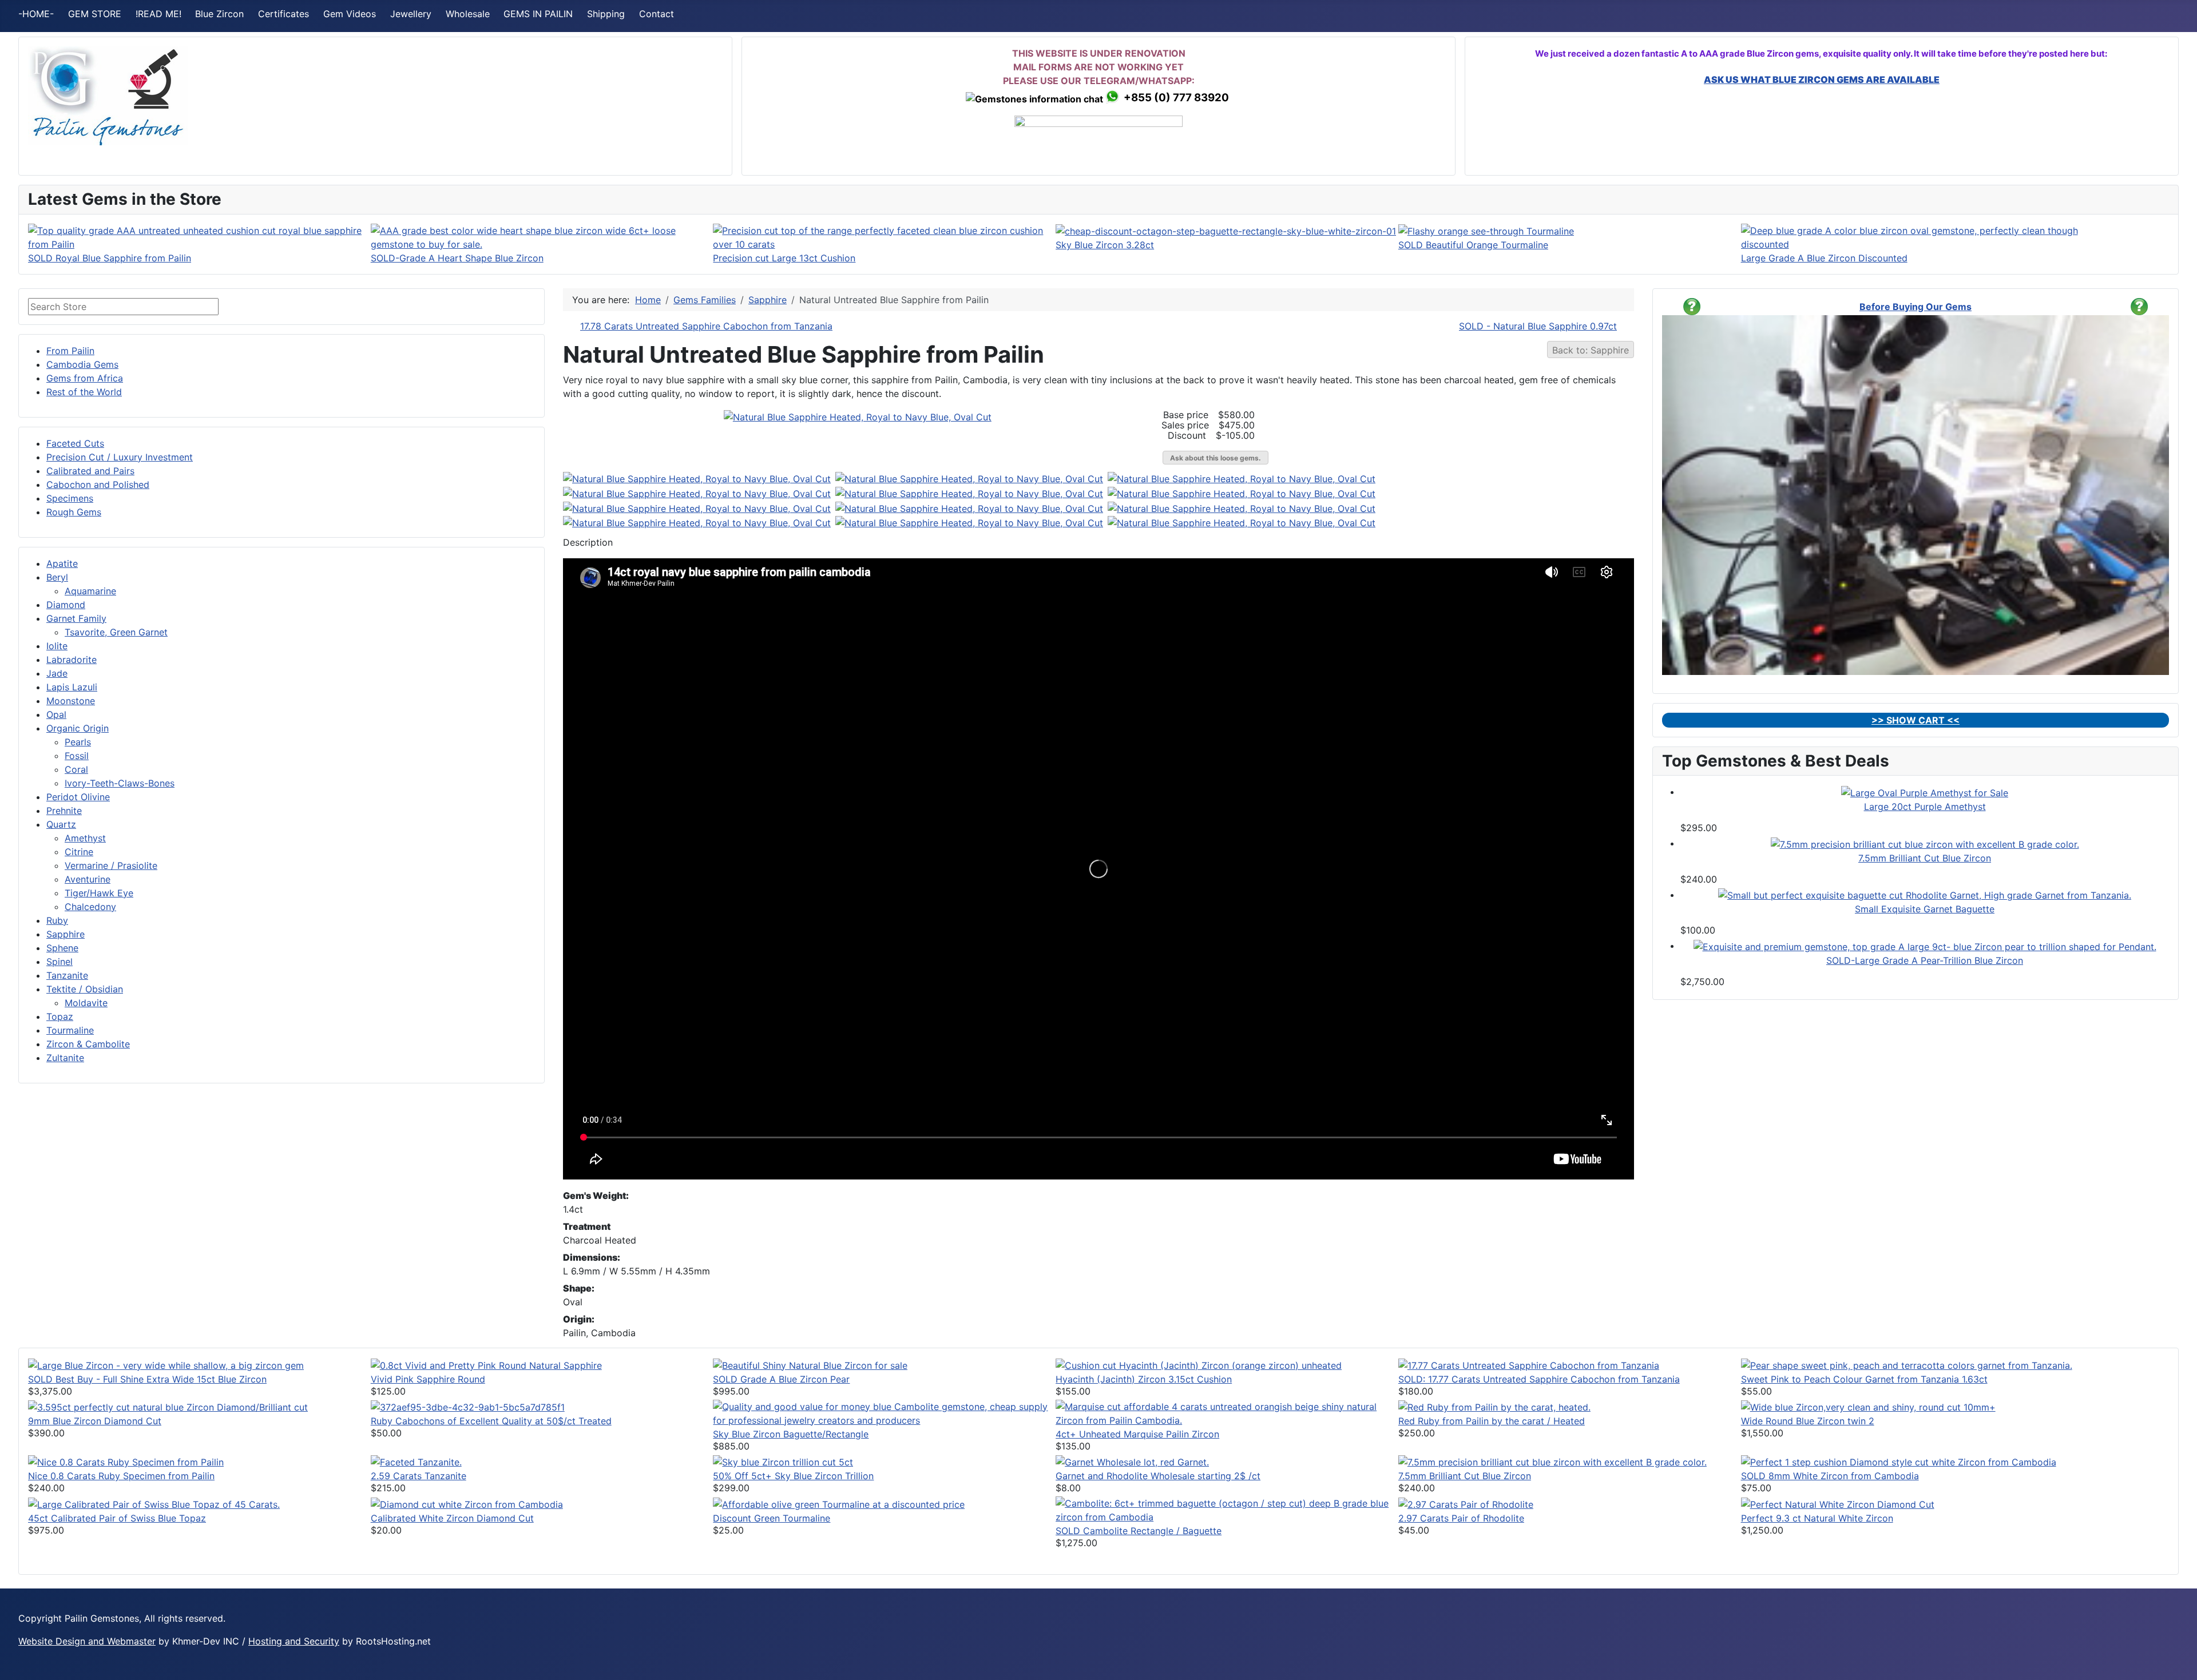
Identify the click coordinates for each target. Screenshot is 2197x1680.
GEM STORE (95, 14)
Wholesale (468, 14)
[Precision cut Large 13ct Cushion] (884, 236)
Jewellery (411, 14)
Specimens (70, 498)
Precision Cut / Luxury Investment (120, 457)
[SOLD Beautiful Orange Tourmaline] (1486, 231)
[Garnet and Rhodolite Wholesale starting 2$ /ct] (1132, 1461)
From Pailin (70, 351)
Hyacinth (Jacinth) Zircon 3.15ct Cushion (1144, 1379)
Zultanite (65, 1058)
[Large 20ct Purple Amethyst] (1925, 792)
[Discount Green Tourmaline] (839, 1503)
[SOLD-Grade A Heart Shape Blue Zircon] (542, 236)
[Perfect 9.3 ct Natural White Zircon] (1838, 1503)
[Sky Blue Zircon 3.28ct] (1226, 231)
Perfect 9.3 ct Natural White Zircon (1817, 1518)
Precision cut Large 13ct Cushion (784, 258)
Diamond (66, 605)
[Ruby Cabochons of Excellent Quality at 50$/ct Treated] (468, 1407)
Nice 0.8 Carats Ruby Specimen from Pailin (121, 1476)
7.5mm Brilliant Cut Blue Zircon (1925, 858)
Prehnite (64, 811)
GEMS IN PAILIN (538, 14)
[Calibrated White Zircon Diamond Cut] (467, 1503)
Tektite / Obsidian (85, 989)
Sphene (62, 948)
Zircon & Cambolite (88, 1044)
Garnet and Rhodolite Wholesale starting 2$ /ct (1158, 1476)
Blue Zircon (219, 14)
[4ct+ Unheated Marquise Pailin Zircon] (1227, 1412)
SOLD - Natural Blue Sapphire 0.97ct (1538, 326)
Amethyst (85, 838)
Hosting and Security (294, 1641)
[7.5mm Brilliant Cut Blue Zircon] (1925, 843)
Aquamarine (90, 591)
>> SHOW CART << (1916, 720)
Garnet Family (76, 618)
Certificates (283, 14)
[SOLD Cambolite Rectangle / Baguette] (1227, 1510)
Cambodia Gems (82, 364)
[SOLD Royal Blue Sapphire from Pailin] (199, 236)
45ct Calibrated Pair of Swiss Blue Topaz (117, 1518)
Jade (57, 673)
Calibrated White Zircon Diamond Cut (452, 1518)
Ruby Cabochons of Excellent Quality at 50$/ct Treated (491, 1421)
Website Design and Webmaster (87, 1641)
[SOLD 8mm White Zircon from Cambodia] (1899, 1461)
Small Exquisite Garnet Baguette (1925, 909)
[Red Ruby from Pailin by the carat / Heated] (1494, 1407)
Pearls (78, 742)
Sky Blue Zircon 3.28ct (1105, 245)
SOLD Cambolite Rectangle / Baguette (1139, 1531)
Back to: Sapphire (1591, 350)
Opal (56, 714)
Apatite (62, 563)
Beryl (57, 577)
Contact (657, 14)
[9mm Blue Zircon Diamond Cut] (168, 1407)
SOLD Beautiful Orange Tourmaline (1473, 245)
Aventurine (88, 879)
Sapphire (66, 934)
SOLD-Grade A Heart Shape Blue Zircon (457, 258)
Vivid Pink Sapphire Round (428, 1379)
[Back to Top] (2177, 1659)
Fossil (77, 756)
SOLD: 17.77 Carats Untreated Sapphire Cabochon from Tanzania (1539, 1379)
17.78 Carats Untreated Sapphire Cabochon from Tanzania (706, 326)
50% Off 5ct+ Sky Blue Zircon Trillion (793, 1476)
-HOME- (36, 14)
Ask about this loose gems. (1216, 458)
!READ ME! (158, 14)
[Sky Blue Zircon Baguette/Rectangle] (884, 1412)
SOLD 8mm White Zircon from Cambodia (1830, 1476)
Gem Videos (350, 14)
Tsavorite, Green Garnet (116, 632)
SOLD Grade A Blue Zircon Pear (781, 1379)
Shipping (606, 14)
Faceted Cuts (75, 443)
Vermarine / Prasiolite (111, 865)
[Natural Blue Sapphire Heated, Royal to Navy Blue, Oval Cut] (858, 416)
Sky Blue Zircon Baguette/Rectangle (791, 1434)
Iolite (57, 646)
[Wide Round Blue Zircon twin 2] (1868, 1407)
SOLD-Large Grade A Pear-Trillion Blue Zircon (1925, 960)
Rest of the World (84, 392)
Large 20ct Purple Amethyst (1925, 807)
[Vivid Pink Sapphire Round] (486, 1364)
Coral (76, 769)
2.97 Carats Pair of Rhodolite (1461, 1518)
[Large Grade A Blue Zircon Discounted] (1912, 236)
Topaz (60, 1016)
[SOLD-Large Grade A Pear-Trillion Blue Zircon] (1925, 946)
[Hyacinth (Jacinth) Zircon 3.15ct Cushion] (1199, 1364)
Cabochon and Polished (98, 484)
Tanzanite (67, 975)
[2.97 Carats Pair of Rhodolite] (1466, 1503)
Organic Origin (78, 728)
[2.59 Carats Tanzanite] (416, 1461)
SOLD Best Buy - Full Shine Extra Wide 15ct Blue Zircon (147, 1379)
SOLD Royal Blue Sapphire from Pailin (110, 258)
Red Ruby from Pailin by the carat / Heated (1492, 1421)
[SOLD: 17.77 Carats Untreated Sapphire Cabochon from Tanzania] (1529, 1364)
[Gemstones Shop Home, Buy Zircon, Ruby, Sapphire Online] (108, 95)
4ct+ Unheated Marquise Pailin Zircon (1137, 1434)
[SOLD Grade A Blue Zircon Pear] (810, 1364)
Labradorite (72, 660)
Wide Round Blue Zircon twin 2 (1808, 1421)
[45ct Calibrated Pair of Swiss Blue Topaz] (154, 1503)
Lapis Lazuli (72, 687)
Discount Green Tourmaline (772, 1518)
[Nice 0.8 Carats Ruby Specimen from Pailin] (126, 1461)
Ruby (57, 920)
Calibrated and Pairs (90, 471)
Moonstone (71, 701)
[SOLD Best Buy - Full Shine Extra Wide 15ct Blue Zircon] (166, 1364)
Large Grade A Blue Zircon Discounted (1824, 258)
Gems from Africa (85, 378)
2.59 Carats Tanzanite (419, 1476)
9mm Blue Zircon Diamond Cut (95, 1421)
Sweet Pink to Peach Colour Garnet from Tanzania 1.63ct (1864, 1379)
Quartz (61, 824)
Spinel (60, 962)
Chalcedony (90, 907)
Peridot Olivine (78, 797)
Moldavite (86, 1003)
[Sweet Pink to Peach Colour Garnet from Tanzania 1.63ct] (1907, 1364)
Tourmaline (70, 1030)
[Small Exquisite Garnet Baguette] (1925, 895)
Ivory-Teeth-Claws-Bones (120, 783)
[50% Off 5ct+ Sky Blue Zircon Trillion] (783, 1461)
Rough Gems (74, 512)
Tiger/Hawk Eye (99, 893)
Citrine (79, 852)
